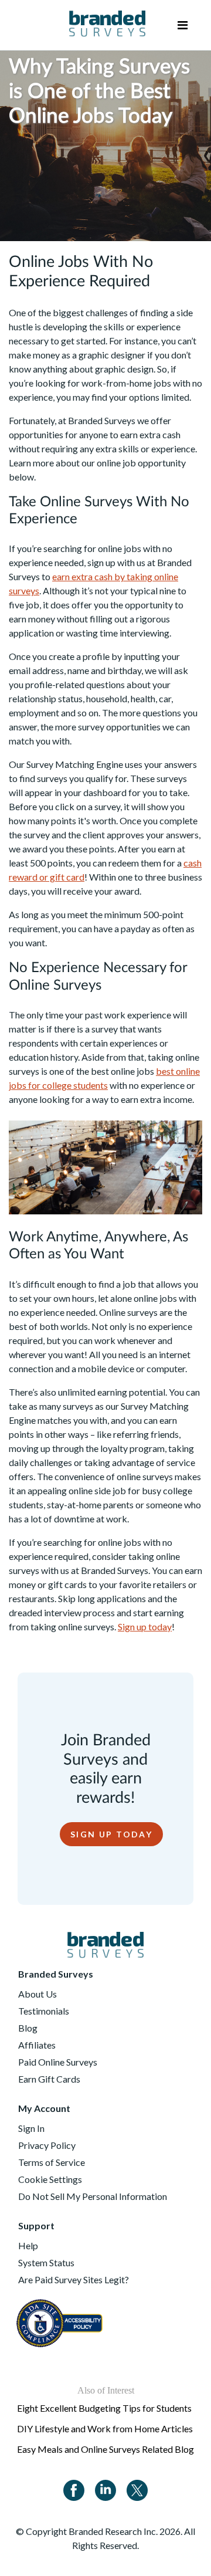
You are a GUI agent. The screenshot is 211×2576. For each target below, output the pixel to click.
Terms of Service (52, 2162)
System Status (46, 2262)
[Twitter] (137, 2489)
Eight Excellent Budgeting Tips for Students (104, 2408)
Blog (28, 2028)
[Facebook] (74, 2489)
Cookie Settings (50, 2179)
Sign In (31, 2128)
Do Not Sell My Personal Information (93, 2196)
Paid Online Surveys (58, 2062)
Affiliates (37, 2045)
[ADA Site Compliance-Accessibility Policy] (61, 2317)
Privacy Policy (47, 2145)
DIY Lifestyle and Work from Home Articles (105, 2428)
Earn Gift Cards (49, 2079)
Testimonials (44, 2011)
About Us (38, 1994)
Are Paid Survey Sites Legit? (74, 2279)
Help (28, 2245)
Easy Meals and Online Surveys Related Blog (105, 2449)
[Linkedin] (105, 2489)
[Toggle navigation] (183, 25)
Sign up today (145, 1626)
